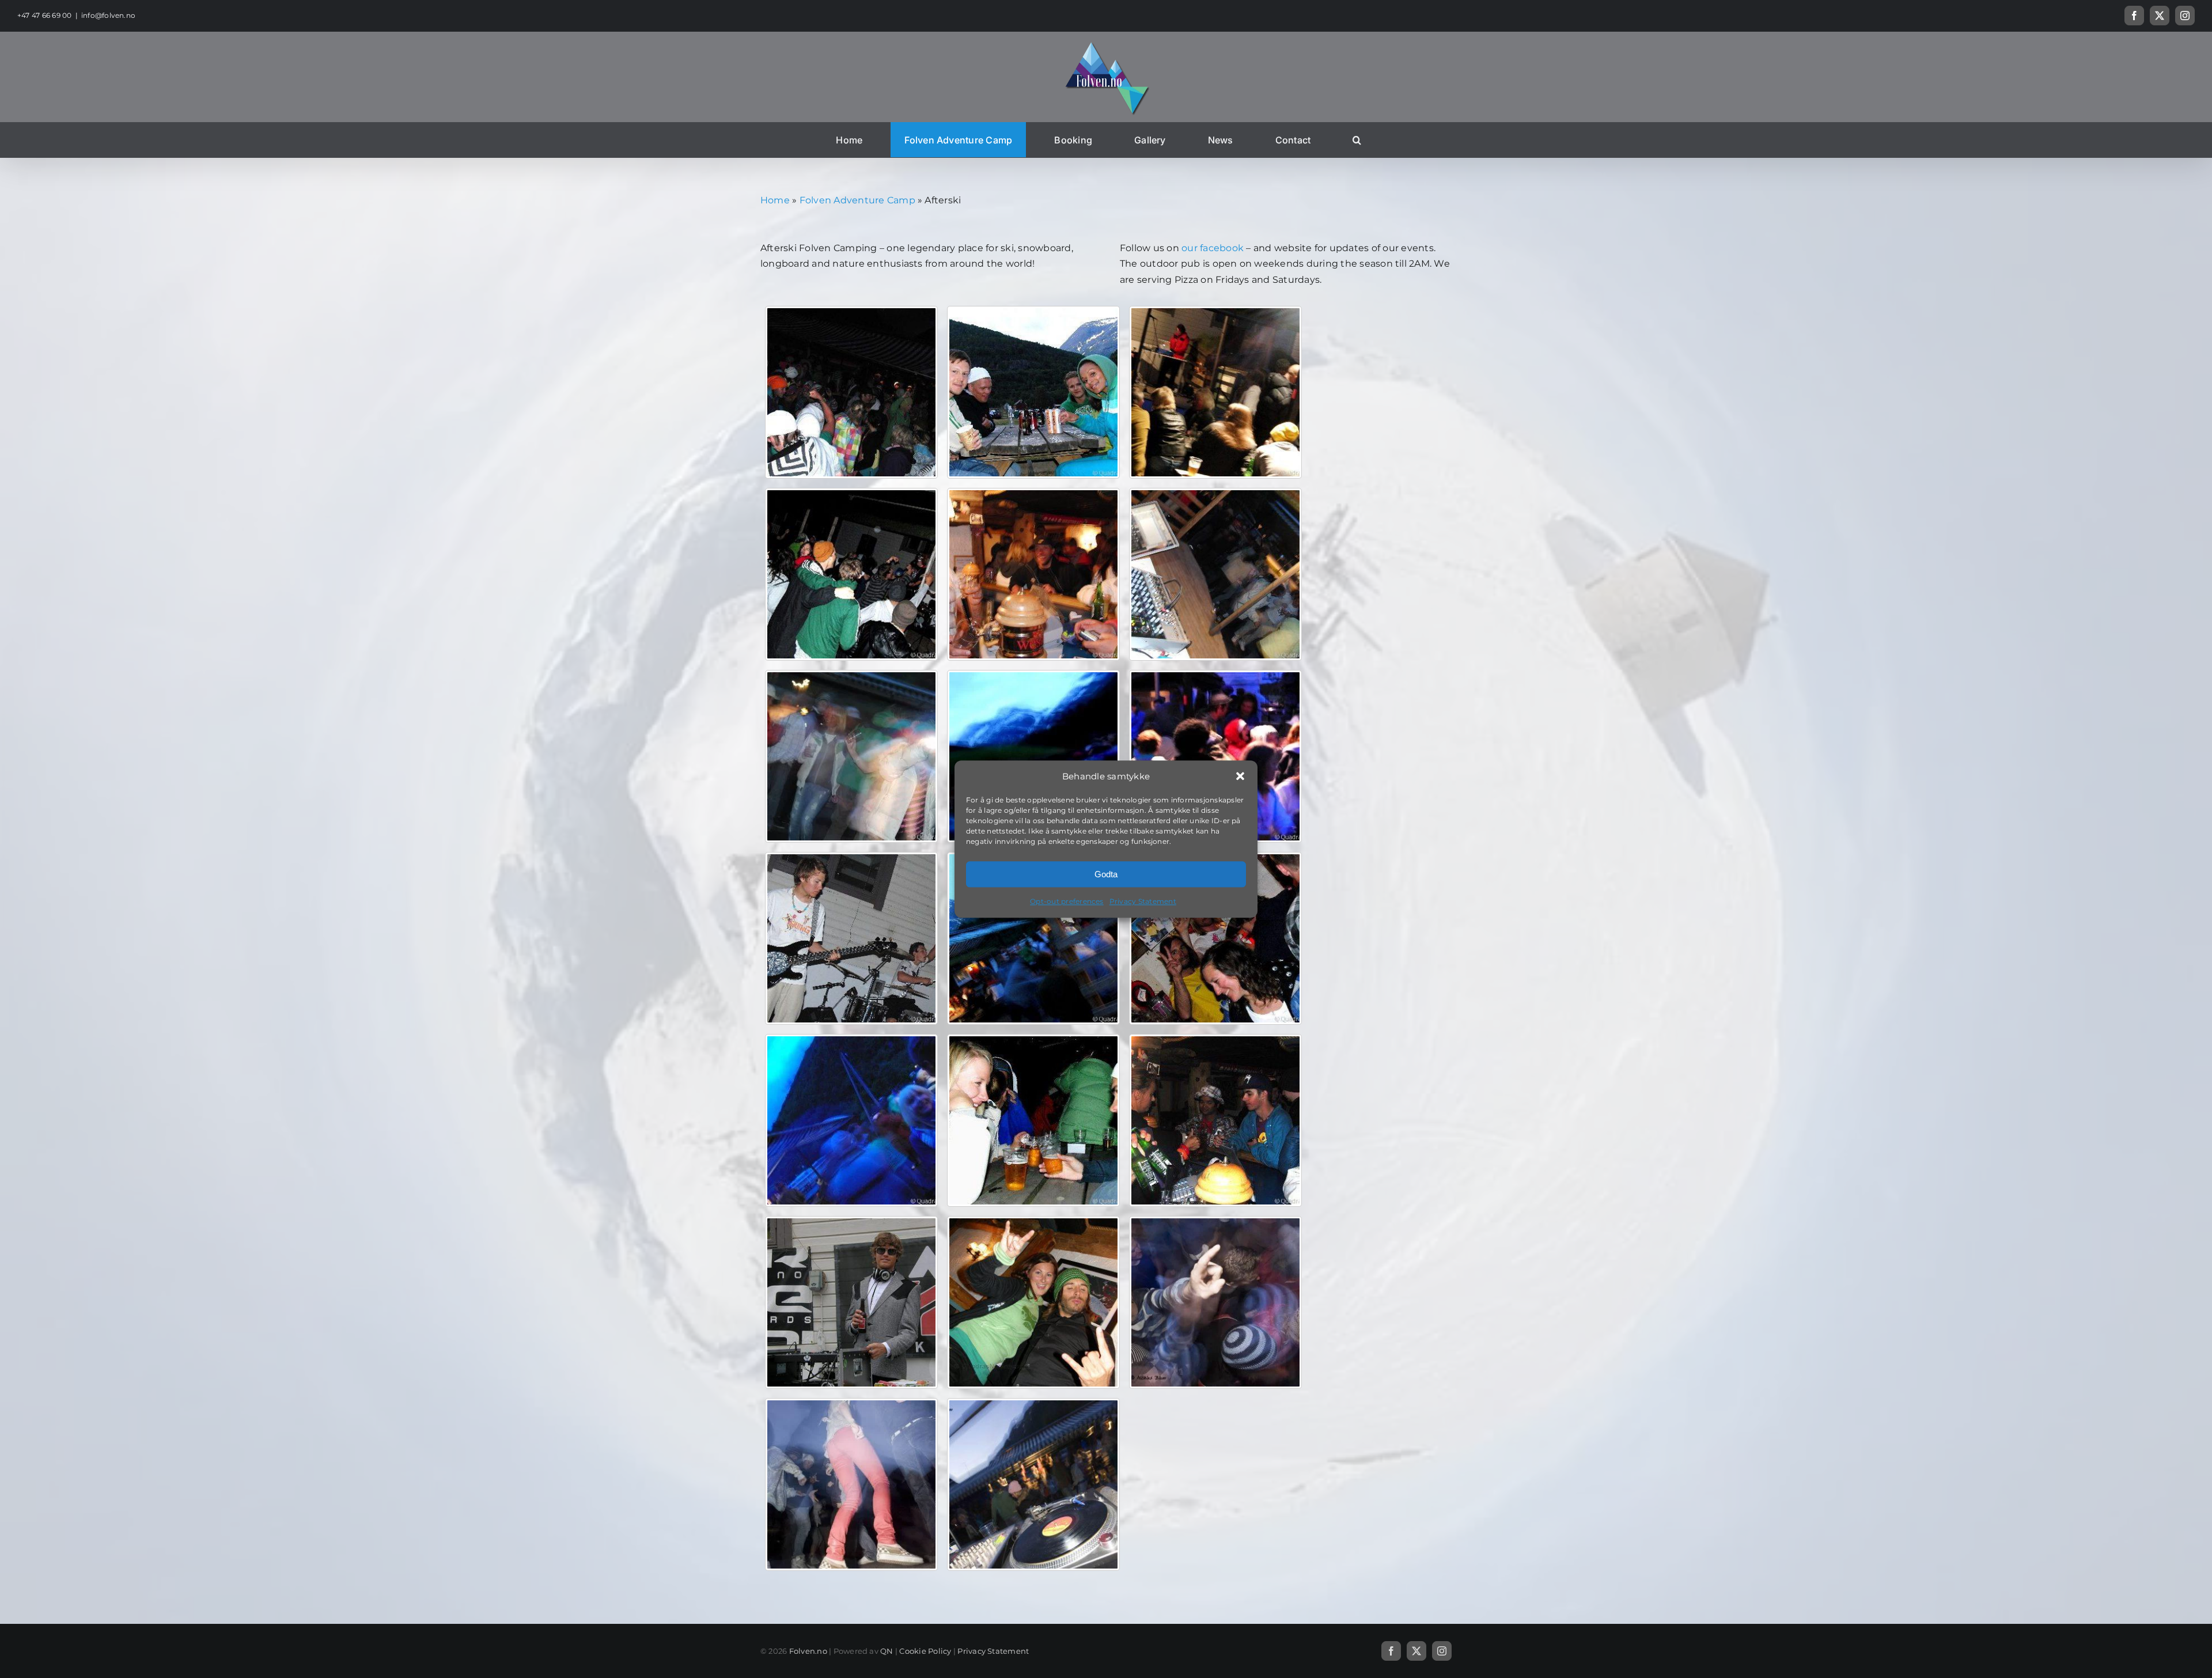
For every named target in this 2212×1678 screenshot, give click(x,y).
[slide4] (1215, 938)
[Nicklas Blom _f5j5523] (851, 1484)
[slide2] (1033, 1120)
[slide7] (1215, 756)
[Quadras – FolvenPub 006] (1033, 1302)
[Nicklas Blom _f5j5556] (1215, 1302)
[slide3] (851, 1120)
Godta (1106, 874)
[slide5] (1033, 938)
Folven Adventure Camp (857, 200)
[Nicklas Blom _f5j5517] (1033, 1484)
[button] (1240, 776)
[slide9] (851, 756)
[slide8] (1033, 756)
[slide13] (1215, 392)
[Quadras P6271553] (851, 1302)
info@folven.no (108, 15)
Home (775, 200)
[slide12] (851, 574)
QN (887, 1651)
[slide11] (1033, 574)
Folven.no (808, 1651)
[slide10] (1215, 574)
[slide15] (851, 392)
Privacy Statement (1143, 902)
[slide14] (1033, 392)
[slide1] (1215, 1120)
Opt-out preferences (1067, 902)
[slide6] (851, 938)
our (1190, 248)
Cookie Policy (925, 1651)
